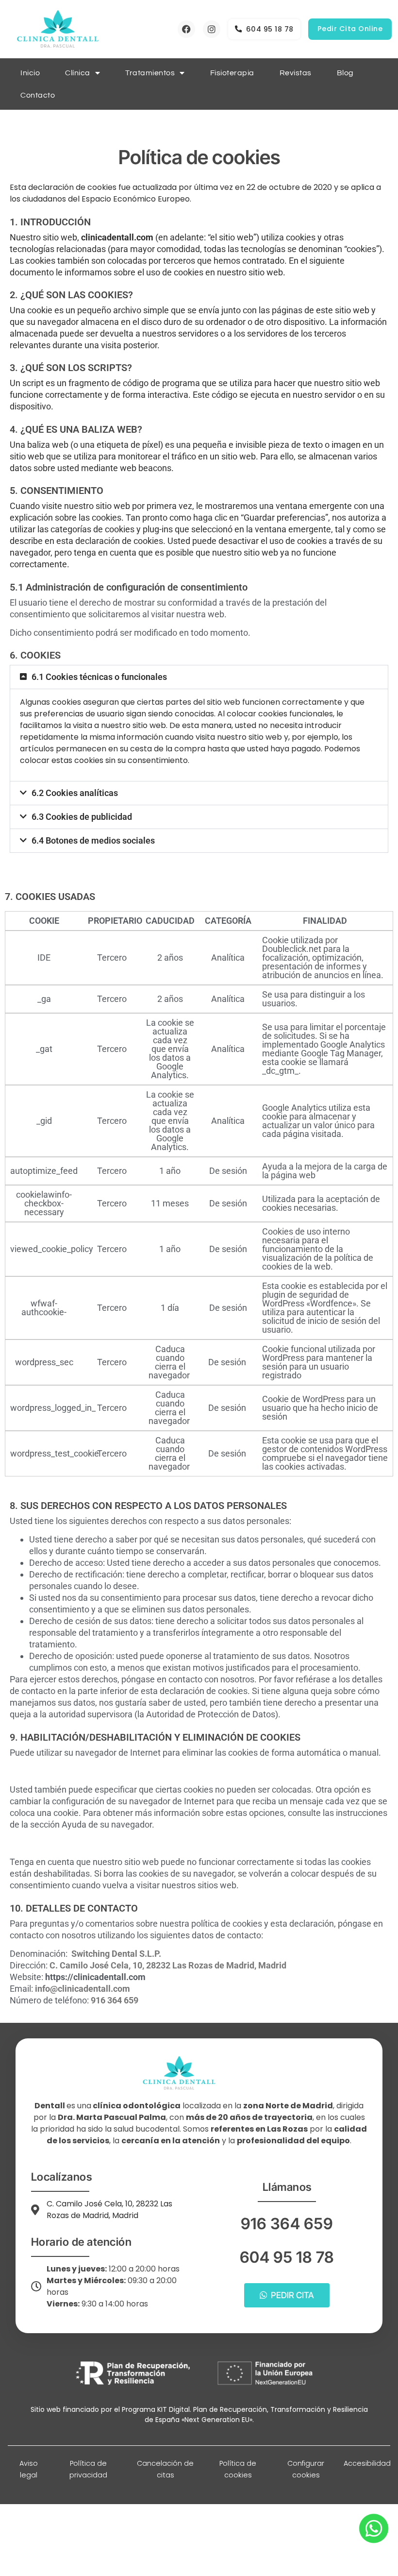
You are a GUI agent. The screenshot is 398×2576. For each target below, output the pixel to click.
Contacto (38, 95)
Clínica (78, 73)
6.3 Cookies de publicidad (82, 817)
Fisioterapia (232, 73)
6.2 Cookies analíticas (75, 793)
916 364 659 (287, 2224)
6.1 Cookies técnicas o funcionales (99, 677)
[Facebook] (186, 29)
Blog (345, 73)
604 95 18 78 (287, 2257)
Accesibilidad (367, 2463)
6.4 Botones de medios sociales (93, 840)
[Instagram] (212, 29)
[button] (199, 677)
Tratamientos (150, 73)
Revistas (296, 73)
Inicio (30, 73)
